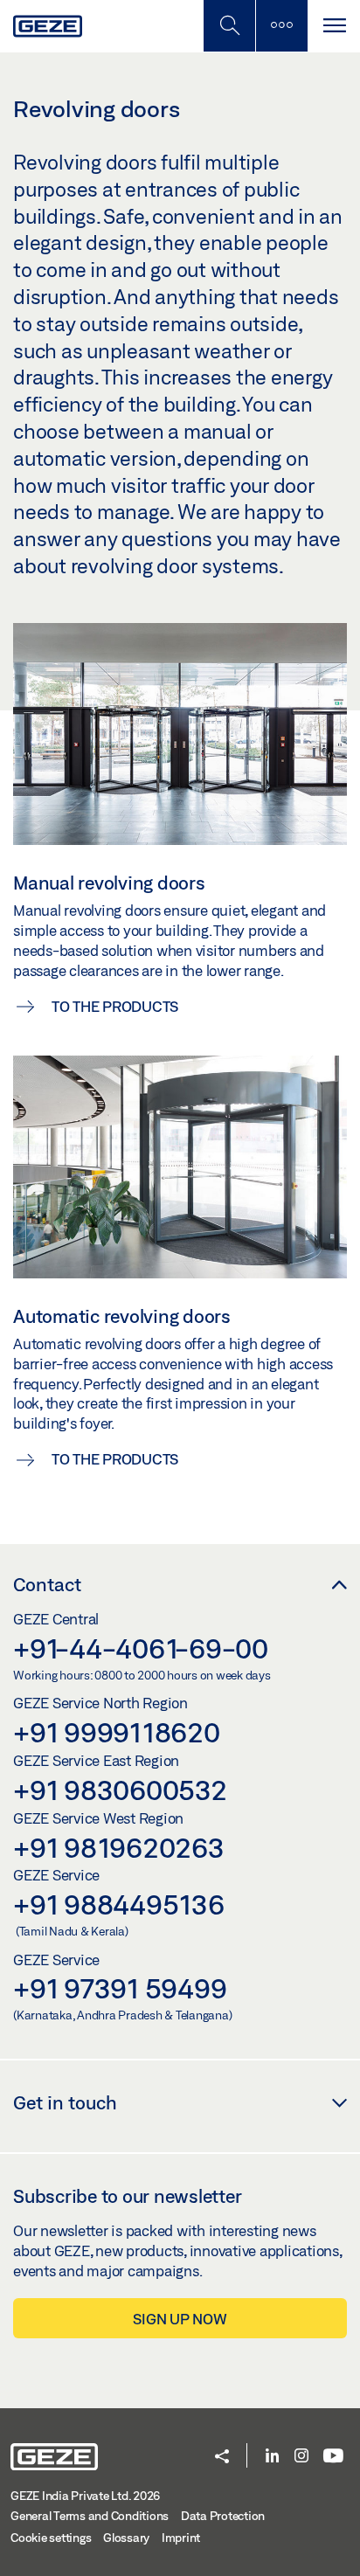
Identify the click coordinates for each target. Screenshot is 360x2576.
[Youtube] (333, 2457)
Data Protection (223, 2516)
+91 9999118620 (117, 1732)
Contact (47, 1584)
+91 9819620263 (119, 1847)
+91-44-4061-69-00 (141, 1648)
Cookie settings (51, 2538)
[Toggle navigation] (334, 26)
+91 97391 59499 (120, 1988)
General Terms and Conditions (90, 2516)
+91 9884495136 (119, 1904)
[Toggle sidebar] (281, 26)
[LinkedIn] (272, 2457)
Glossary (126, 2538)
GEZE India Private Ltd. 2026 (85, 2496)
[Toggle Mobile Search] (229, 26)
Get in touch (65, 2102)
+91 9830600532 (120, 1790)
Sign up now (180, 2319)
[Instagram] (301, 2457)
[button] (222, 2458)
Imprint (181, 2538)
